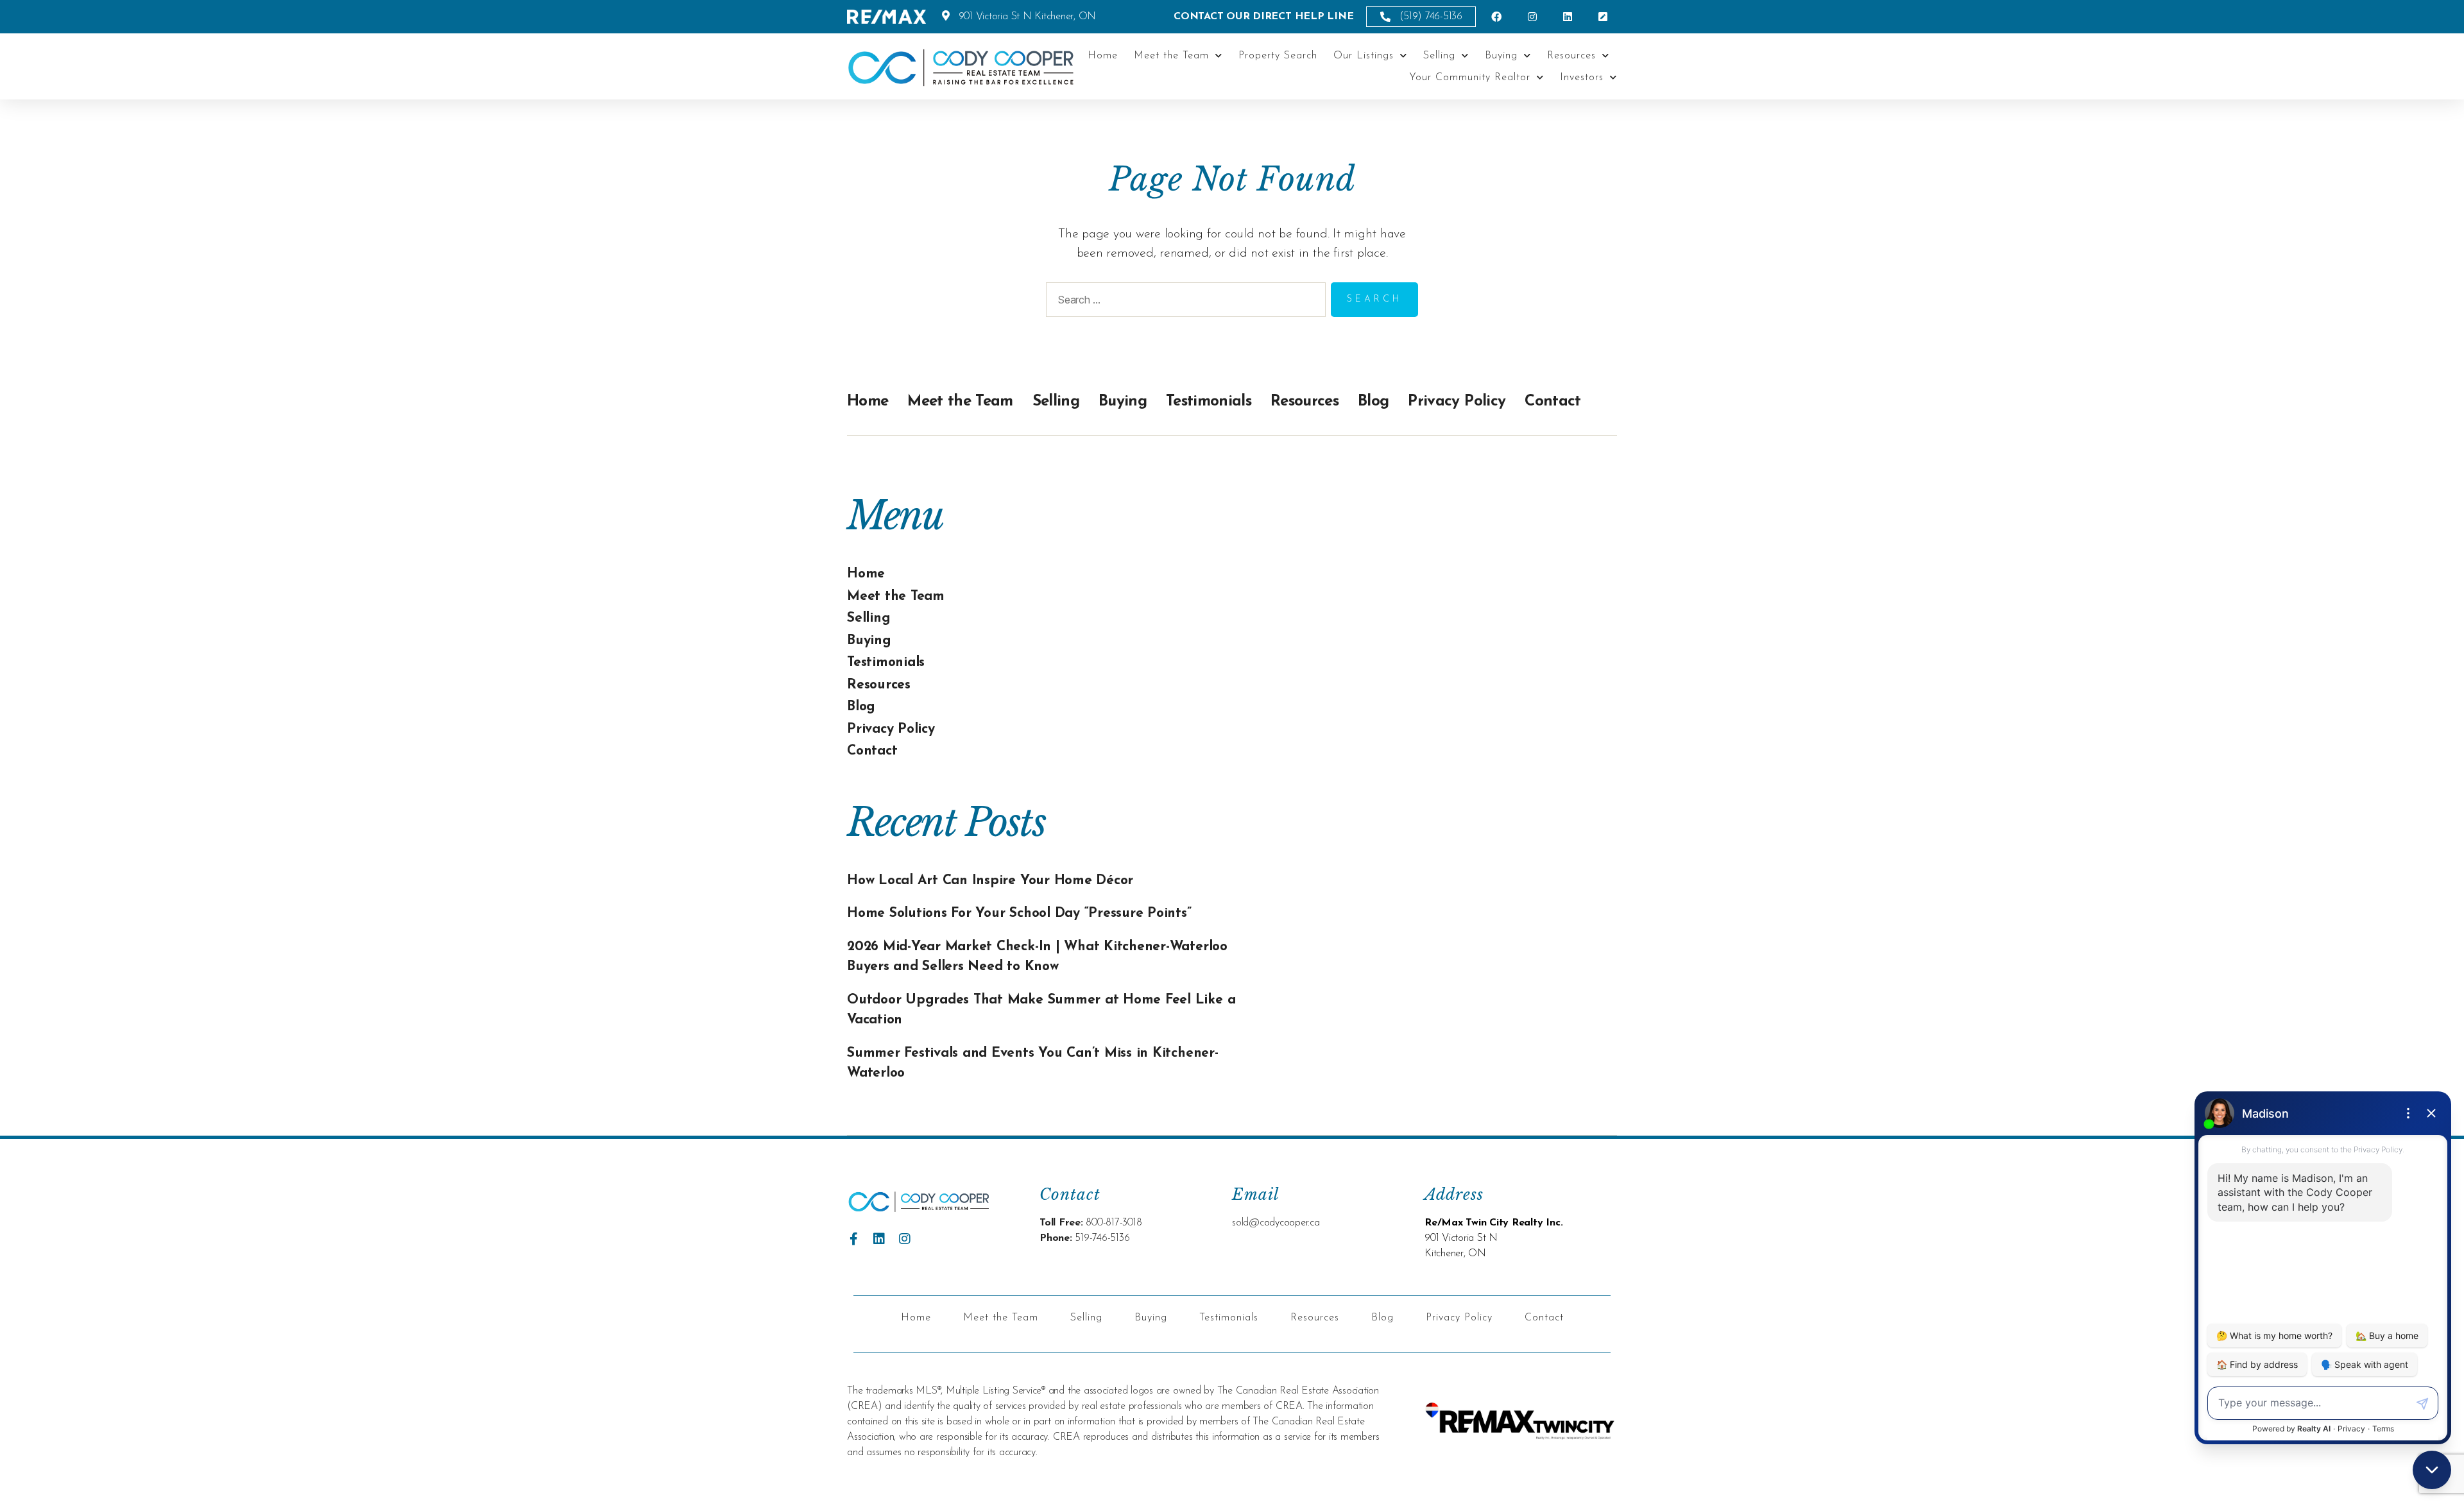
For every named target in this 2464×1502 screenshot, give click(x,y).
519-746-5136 (1102, 1238)
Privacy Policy (1457, 402)
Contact (1553, 402)
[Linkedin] (879, 1239)
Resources (1571, 56)
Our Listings (1364, 56)
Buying (1501, 56)
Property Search (1278, 56)
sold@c (1248, 1223)
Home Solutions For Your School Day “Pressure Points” (1019, 913)
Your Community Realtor (1470, 78)
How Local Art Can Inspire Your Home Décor (990, 881)
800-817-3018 (1114, 1223)
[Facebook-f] (853, 1239)
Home (1103, 56)
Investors (1582, 78)
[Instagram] (905, 1239)
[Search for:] (1183, 302)
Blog (1373, 402)
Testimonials (1209, 402)
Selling (1439, 56)
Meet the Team (1171, 56)
